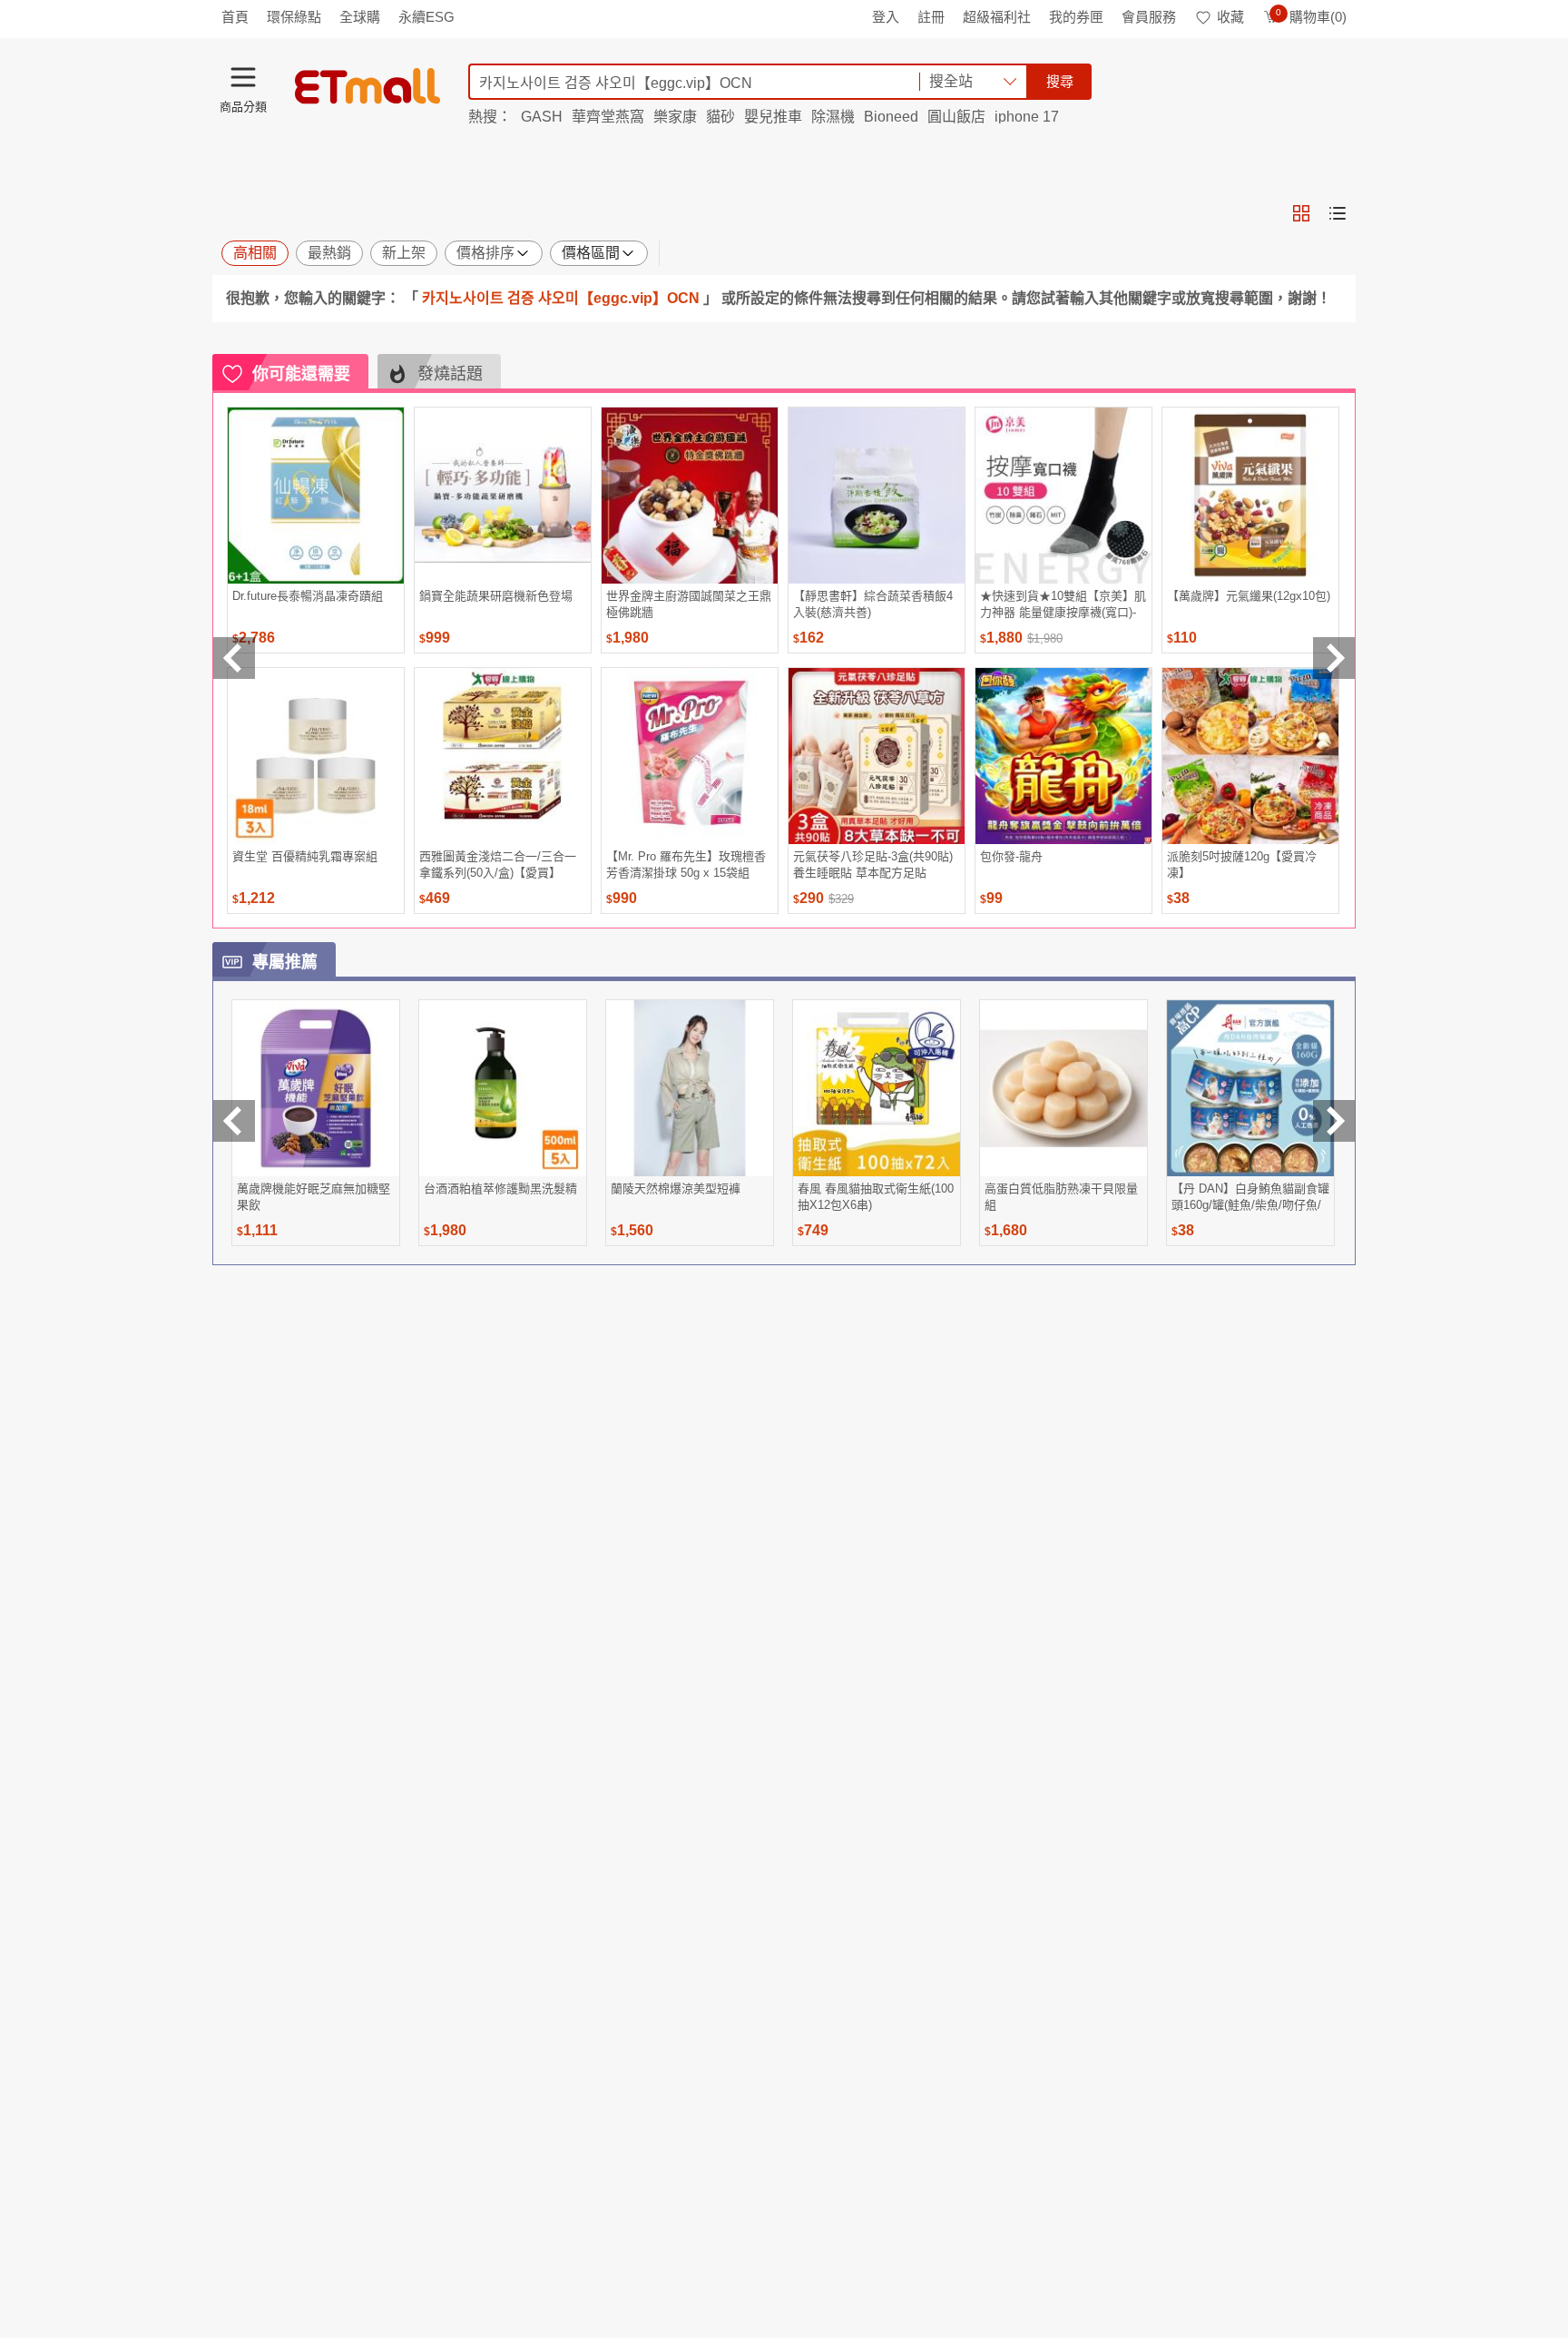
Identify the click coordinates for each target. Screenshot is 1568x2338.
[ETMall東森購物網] (367, 86)
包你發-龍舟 (1011, 856)
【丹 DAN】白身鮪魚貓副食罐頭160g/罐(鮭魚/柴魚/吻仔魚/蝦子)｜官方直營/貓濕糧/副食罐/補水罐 (1250, 1197)
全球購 (360, 17)
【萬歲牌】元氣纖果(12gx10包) (1249, 596)
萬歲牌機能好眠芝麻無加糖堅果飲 (314, 1197)
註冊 (931, 17)
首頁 (235, 17)
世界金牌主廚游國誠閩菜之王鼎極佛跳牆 (689, 604)
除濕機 (833, 117)
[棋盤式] (1301, 213)
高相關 (255, 253)
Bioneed (891, 117)
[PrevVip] (234, 1121)
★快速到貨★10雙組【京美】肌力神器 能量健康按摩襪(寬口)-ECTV (1063, 604)
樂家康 (675, 117)
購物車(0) (1311, 17)
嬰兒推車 (773, 117)
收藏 (1230, 17)
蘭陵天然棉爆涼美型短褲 (676, 1189)
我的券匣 (1076, 17)
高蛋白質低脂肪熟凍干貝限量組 (1061, 1197)
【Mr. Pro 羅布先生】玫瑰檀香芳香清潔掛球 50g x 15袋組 (686, 864)
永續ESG (426, 17)
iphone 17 (1027, 117)
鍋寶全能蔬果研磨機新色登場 (496, 596)
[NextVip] (1334, 1121)
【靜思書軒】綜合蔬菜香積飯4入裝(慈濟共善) (873, 604)
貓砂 (720, 117)
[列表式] (1338, 213)
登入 (886, 17)
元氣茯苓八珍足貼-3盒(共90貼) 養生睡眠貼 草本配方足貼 (873, 864)
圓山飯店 (956, 117)
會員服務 (1149, 17)
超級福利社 (997, 17)
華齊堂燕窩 (608, 117)
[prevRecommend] (234, 658)
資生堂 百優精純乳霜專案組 (305, 856)
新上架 (404, 253)
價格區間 (591, 253)
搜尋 (1060, 81)
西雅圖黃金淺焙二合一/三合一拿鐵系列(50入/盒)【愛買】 (498, 864)
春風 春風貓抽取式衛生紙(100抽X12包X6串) (876, 1197)
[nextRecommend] (1334, 658)
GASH (542, 117)
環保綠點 (294, 17)
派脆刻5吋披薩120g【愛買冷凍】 (1242, 864)
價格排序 (485, 253)
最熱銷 (329, 253)
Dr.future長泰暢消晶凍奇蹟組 (308, 596)
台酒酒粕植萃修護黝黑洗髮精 (500, 1189)
